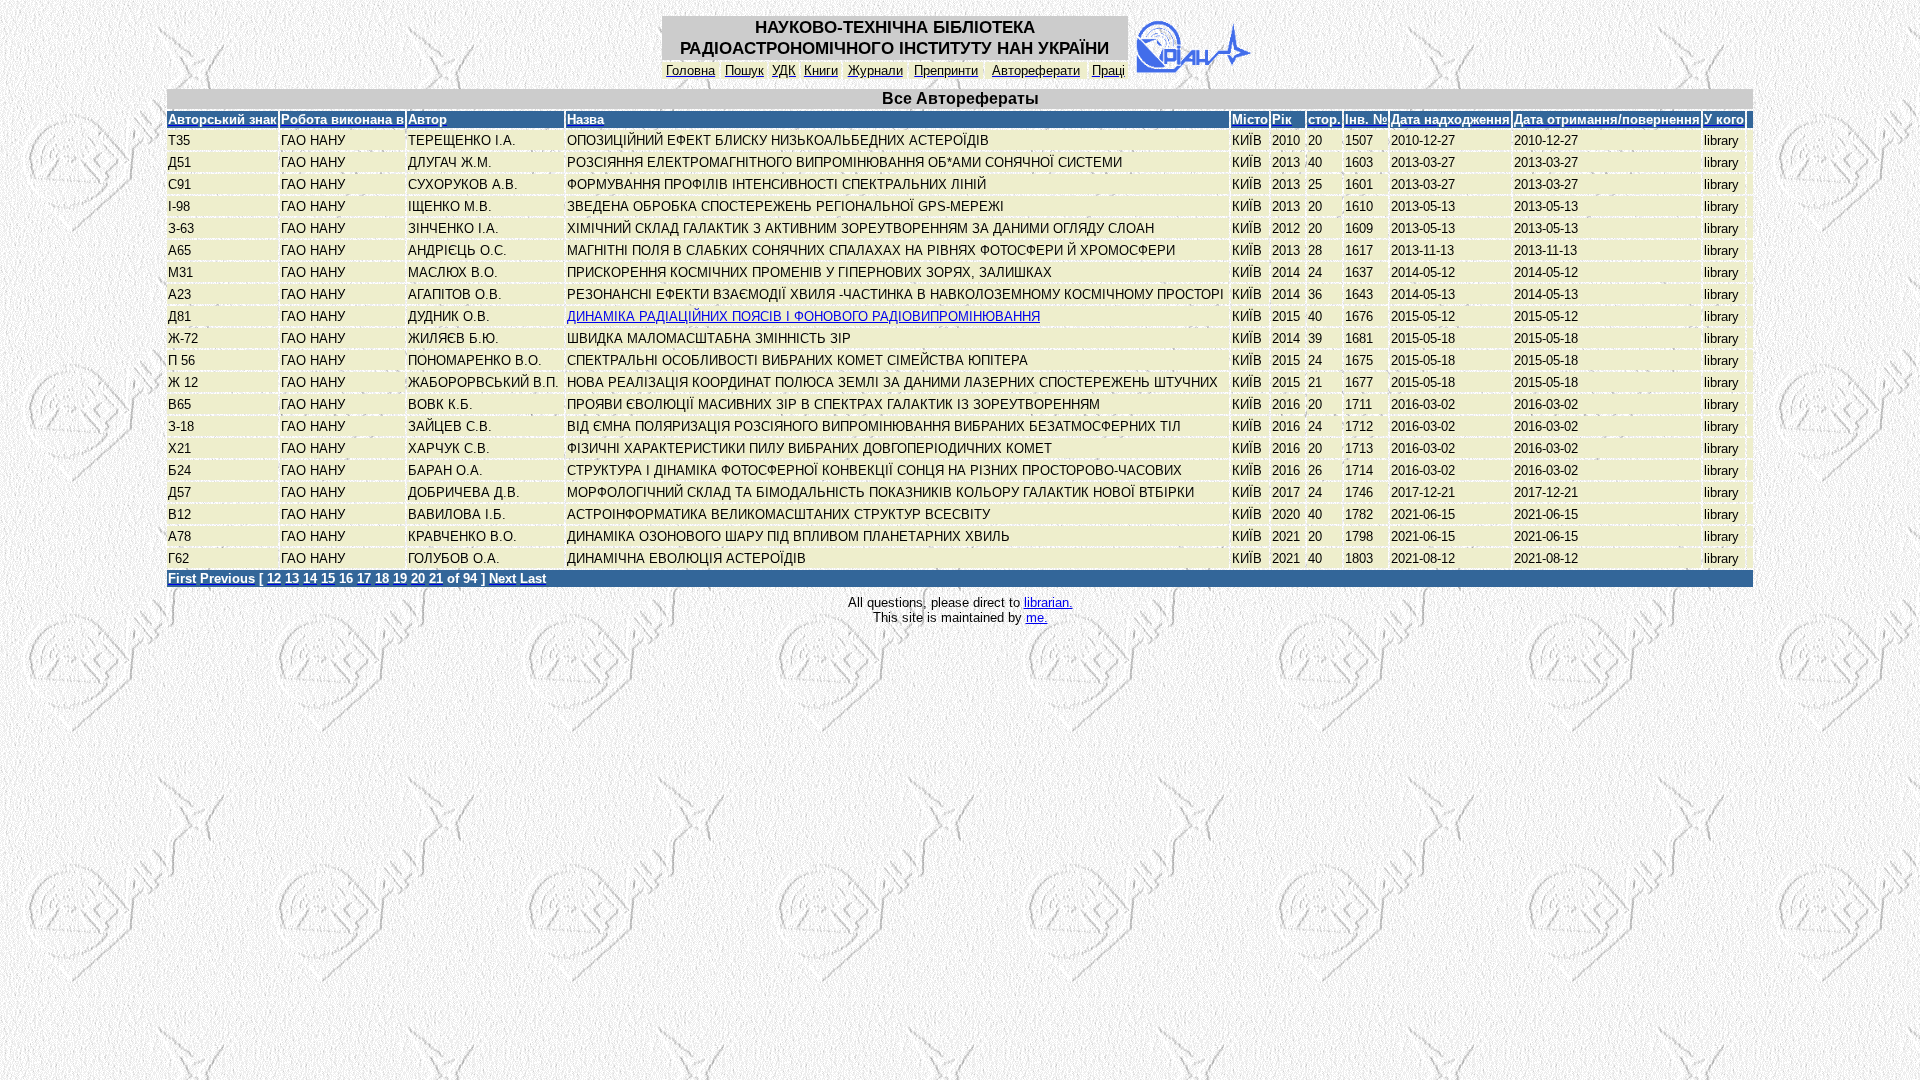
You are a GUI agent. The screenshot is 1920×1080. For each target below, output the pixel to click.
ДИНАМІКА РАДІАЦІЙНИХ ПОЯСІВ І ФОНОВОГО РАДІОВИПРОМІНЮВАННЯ (803, 316)
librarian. (1048, 602)
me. (1037, 617)
